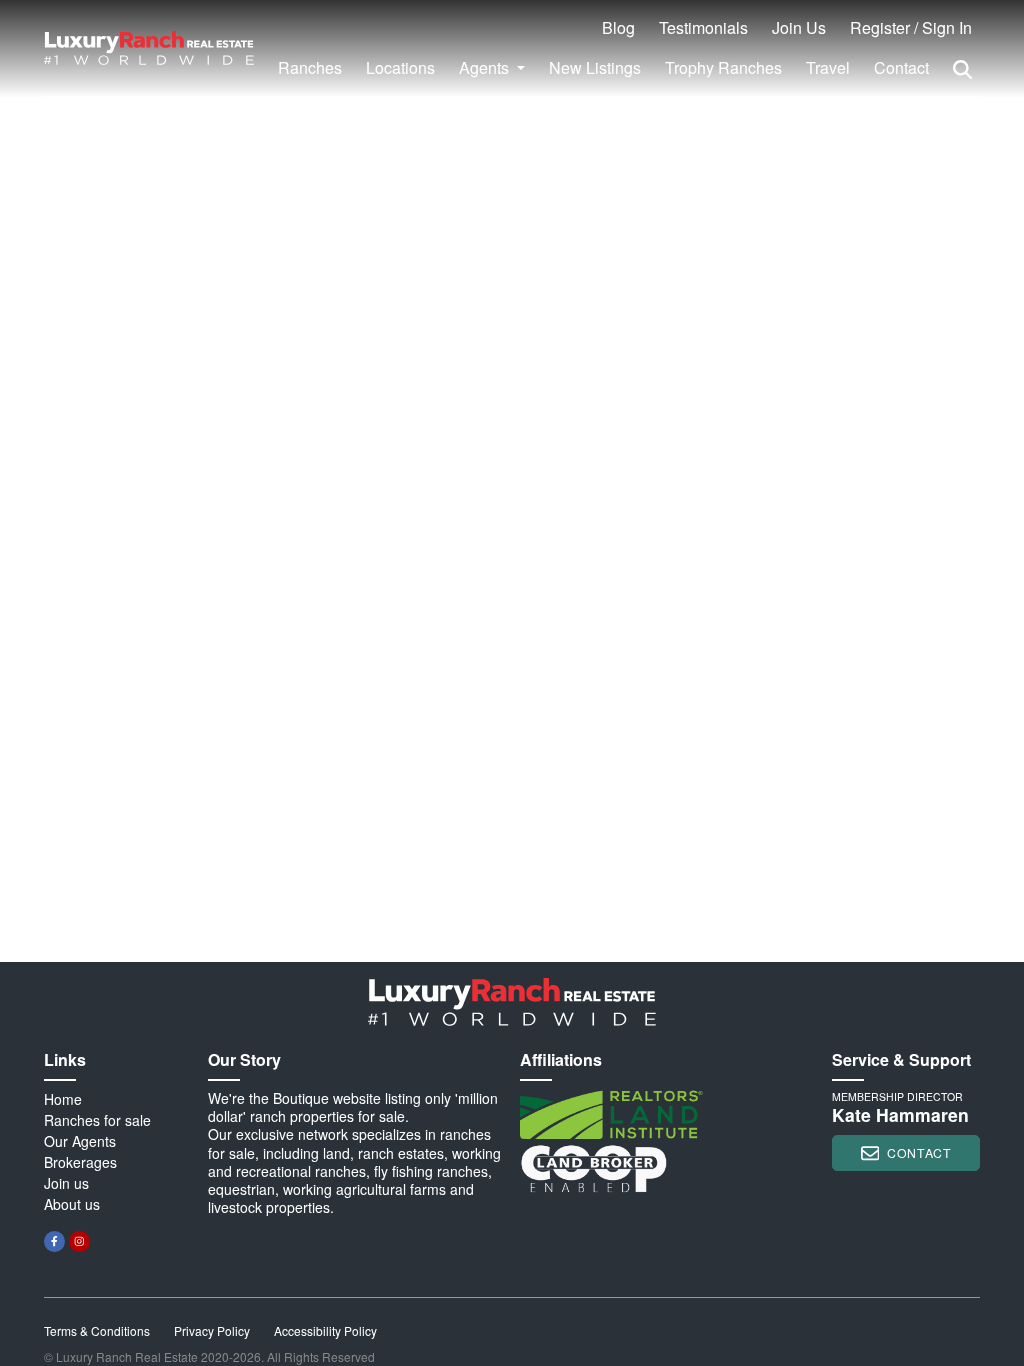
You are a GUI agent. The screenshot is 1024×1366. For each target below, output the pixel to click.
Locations (400, 67)
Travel (828, 67)
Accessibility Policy (325, 1330)
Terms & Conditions (97, 1330)
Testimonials (703, 27)
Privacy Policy (212, 1330)
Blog (618, 27)
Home (63, 1099)
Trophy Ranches (723, 67)
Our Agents (80, 1141)
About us (72, 1204)
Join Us (799, 27)
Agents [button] (486, 67)
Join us (66, 1183)
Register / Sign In (911, 27)
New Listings (595, 67)
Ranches (310, 67)
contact (919, 1152)
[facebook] (54, 1241)
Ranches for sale (97, 1120)
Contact (901, 67)
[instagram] (79, 1241)
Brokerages (80, 1162)
